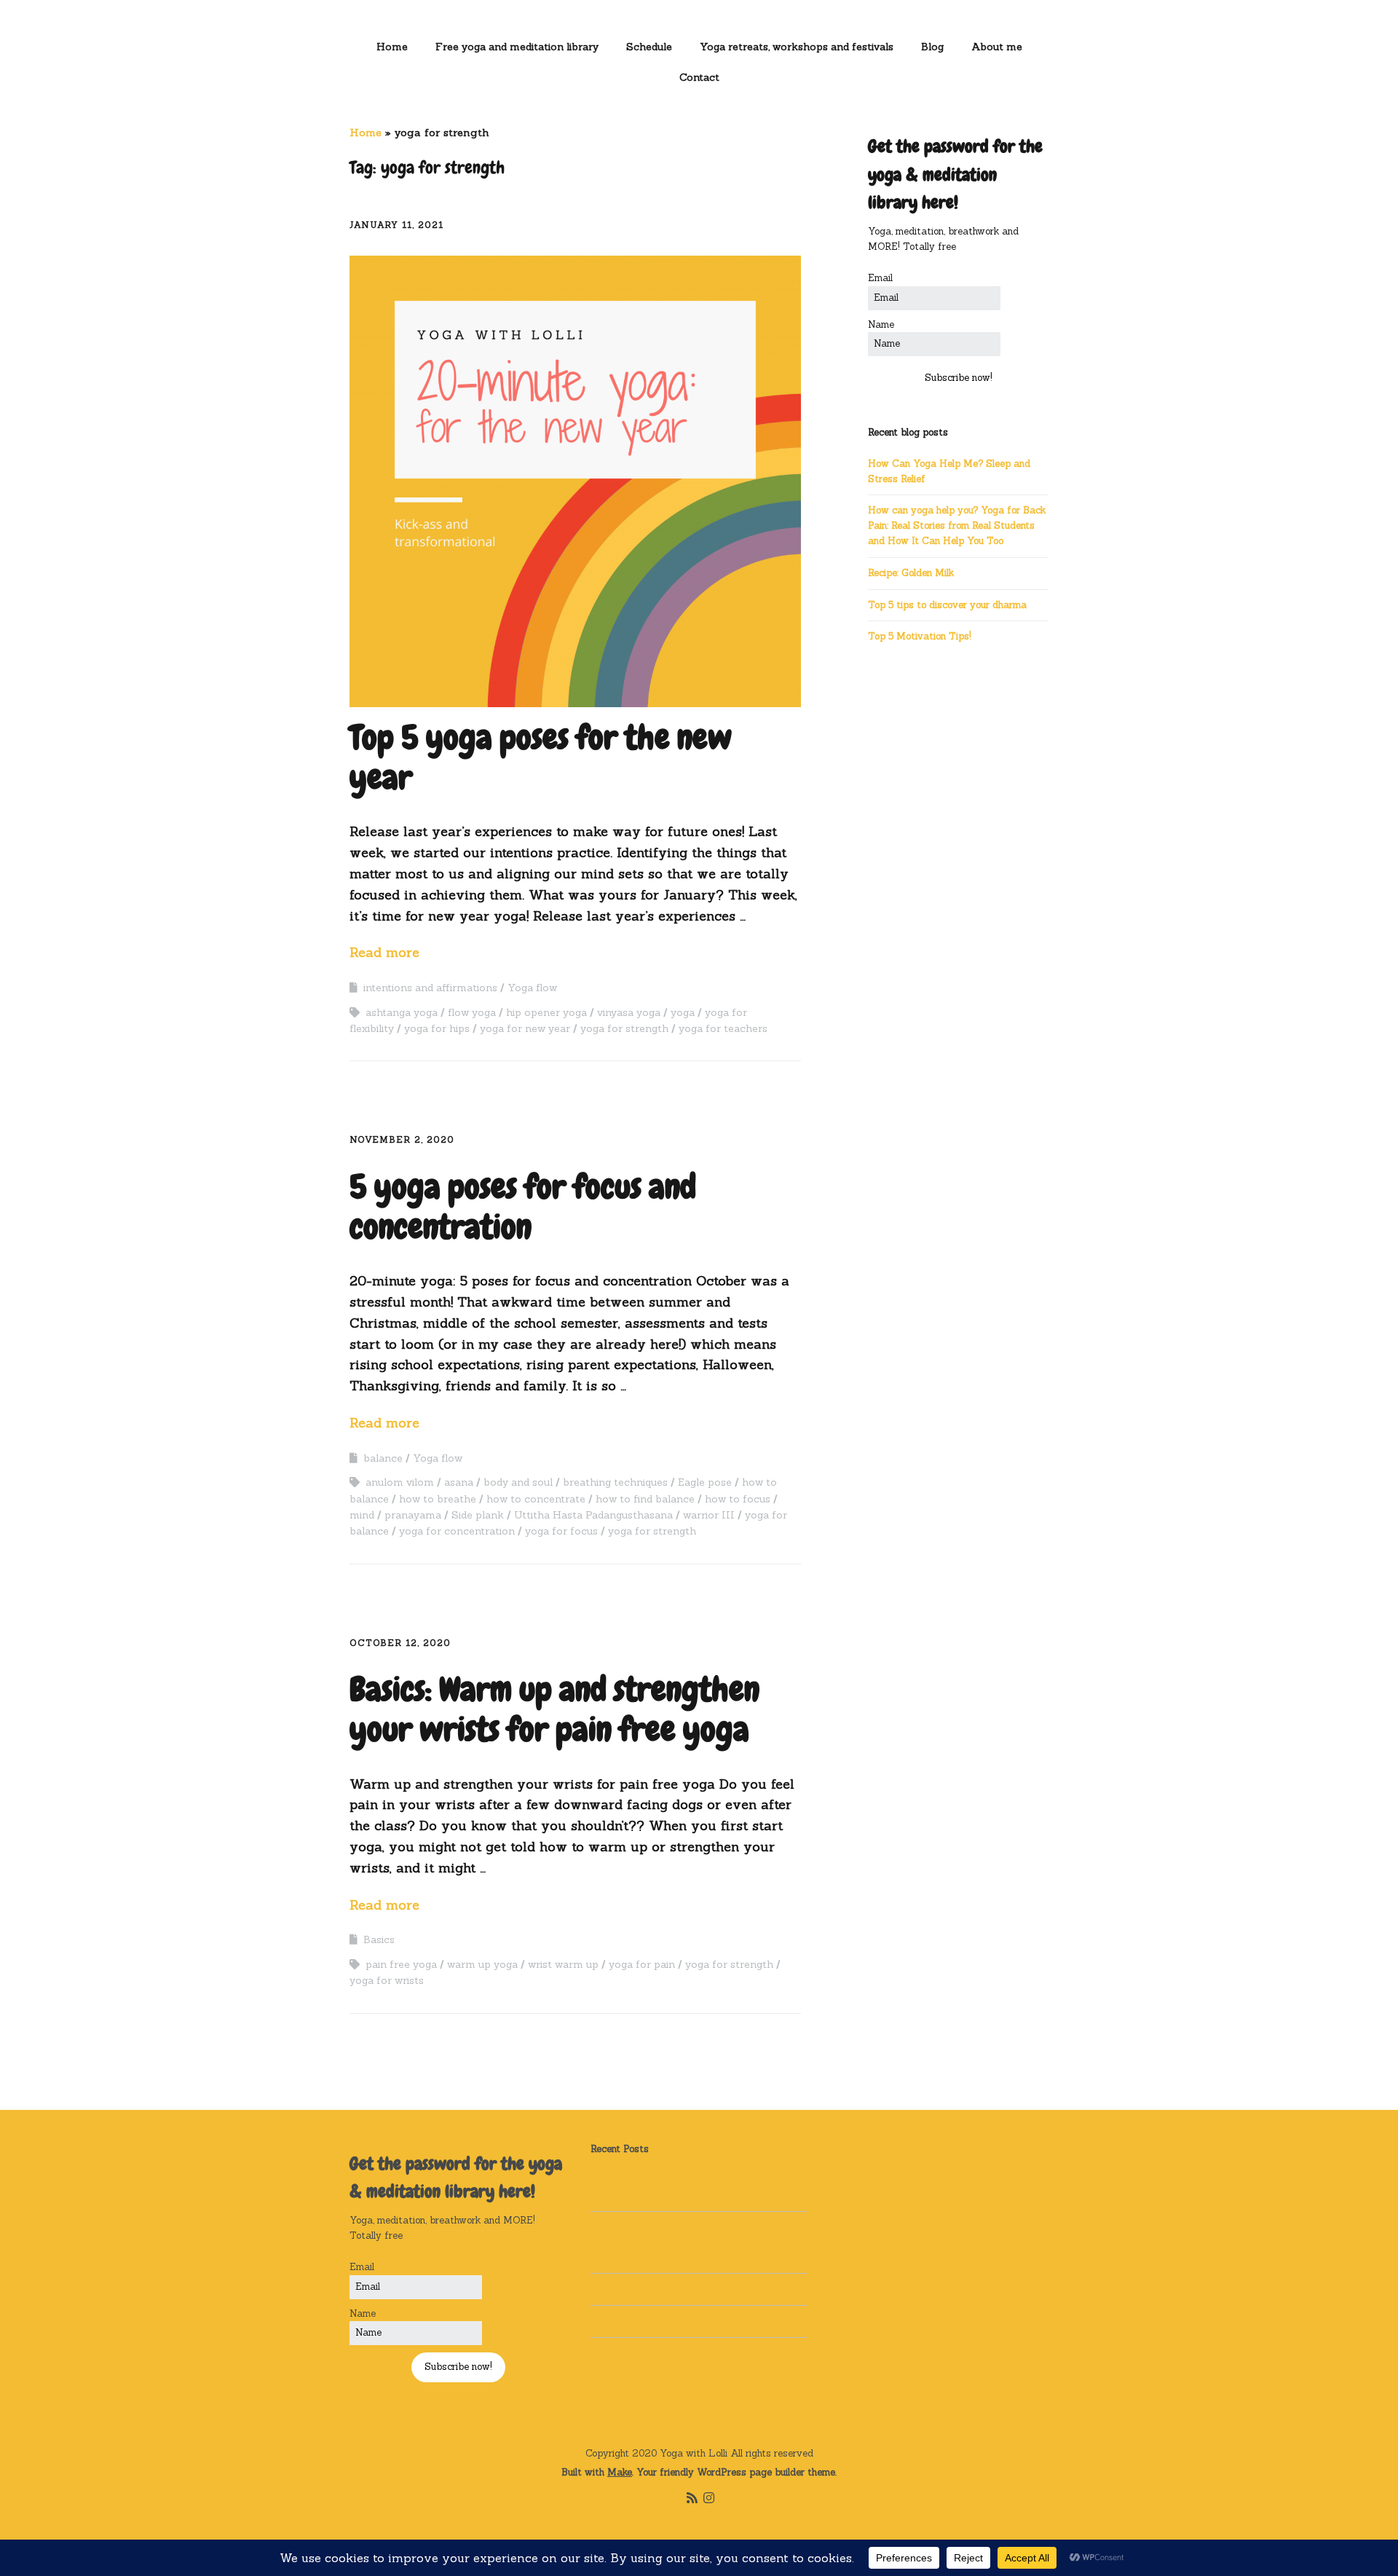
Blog (932, 47)
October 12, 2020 (400, 1643)
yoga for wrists (387, 1980)
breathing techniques (615, 1482)
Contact (699, 77)
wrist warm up (563, 1964)
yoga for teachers (723, 1028)
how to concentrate (536, 1499)
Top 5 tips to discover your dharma (947, 605)
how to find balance (645, 1499)
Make (620, 2472)
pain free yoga (401, 1964)
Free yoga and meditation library (517, 47)
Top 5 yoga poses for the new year (541, 757)
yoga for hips (437, 1028)
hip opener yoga (546, 1012)
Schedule (649, 47)
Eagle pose (705, 1482)
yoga (683, 1012)
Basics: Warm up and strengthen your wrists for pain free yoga (554, 1709)
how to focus (738, 1499)
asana (459, 1482)
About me (997, 47)
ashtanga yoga (402, 1012)
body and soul (518, 1482)
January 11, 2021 (396, 225)
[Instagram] (709, 2498)
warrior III (709, 1515)
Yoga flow (532, 988)
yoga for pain (642, 1964)
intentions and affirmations (430, 988)
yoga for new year (525, 1028)
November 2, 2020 (402, 1139)
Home (392, 47)
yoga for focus (561, 1531)
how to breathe (438, 1499)
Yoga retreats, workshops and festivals (797, 47)
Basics (379, 1939)
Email (880, 278)
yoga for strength (624, 1028)
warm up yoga (482, 1964)
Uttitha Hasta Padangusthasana (593, 1515)
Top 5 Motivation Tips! (920, 636)
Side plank (478, 1515)
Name (881, 324)
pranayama (413, 1515)
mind (362, 1515)
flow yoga (472, 1012)
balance (383, 1458)
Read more (384, 952)
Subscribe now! (959, 378)
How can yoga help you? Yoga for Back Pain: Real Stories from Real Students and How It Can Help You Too (957, 525)
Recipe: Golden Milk (911, 573)
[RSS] (691, 2498)
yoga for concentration (457, 1531)
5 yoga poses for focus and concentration (523, 1207)
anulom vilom (400, 1482)
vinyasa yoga (629, 1012)
